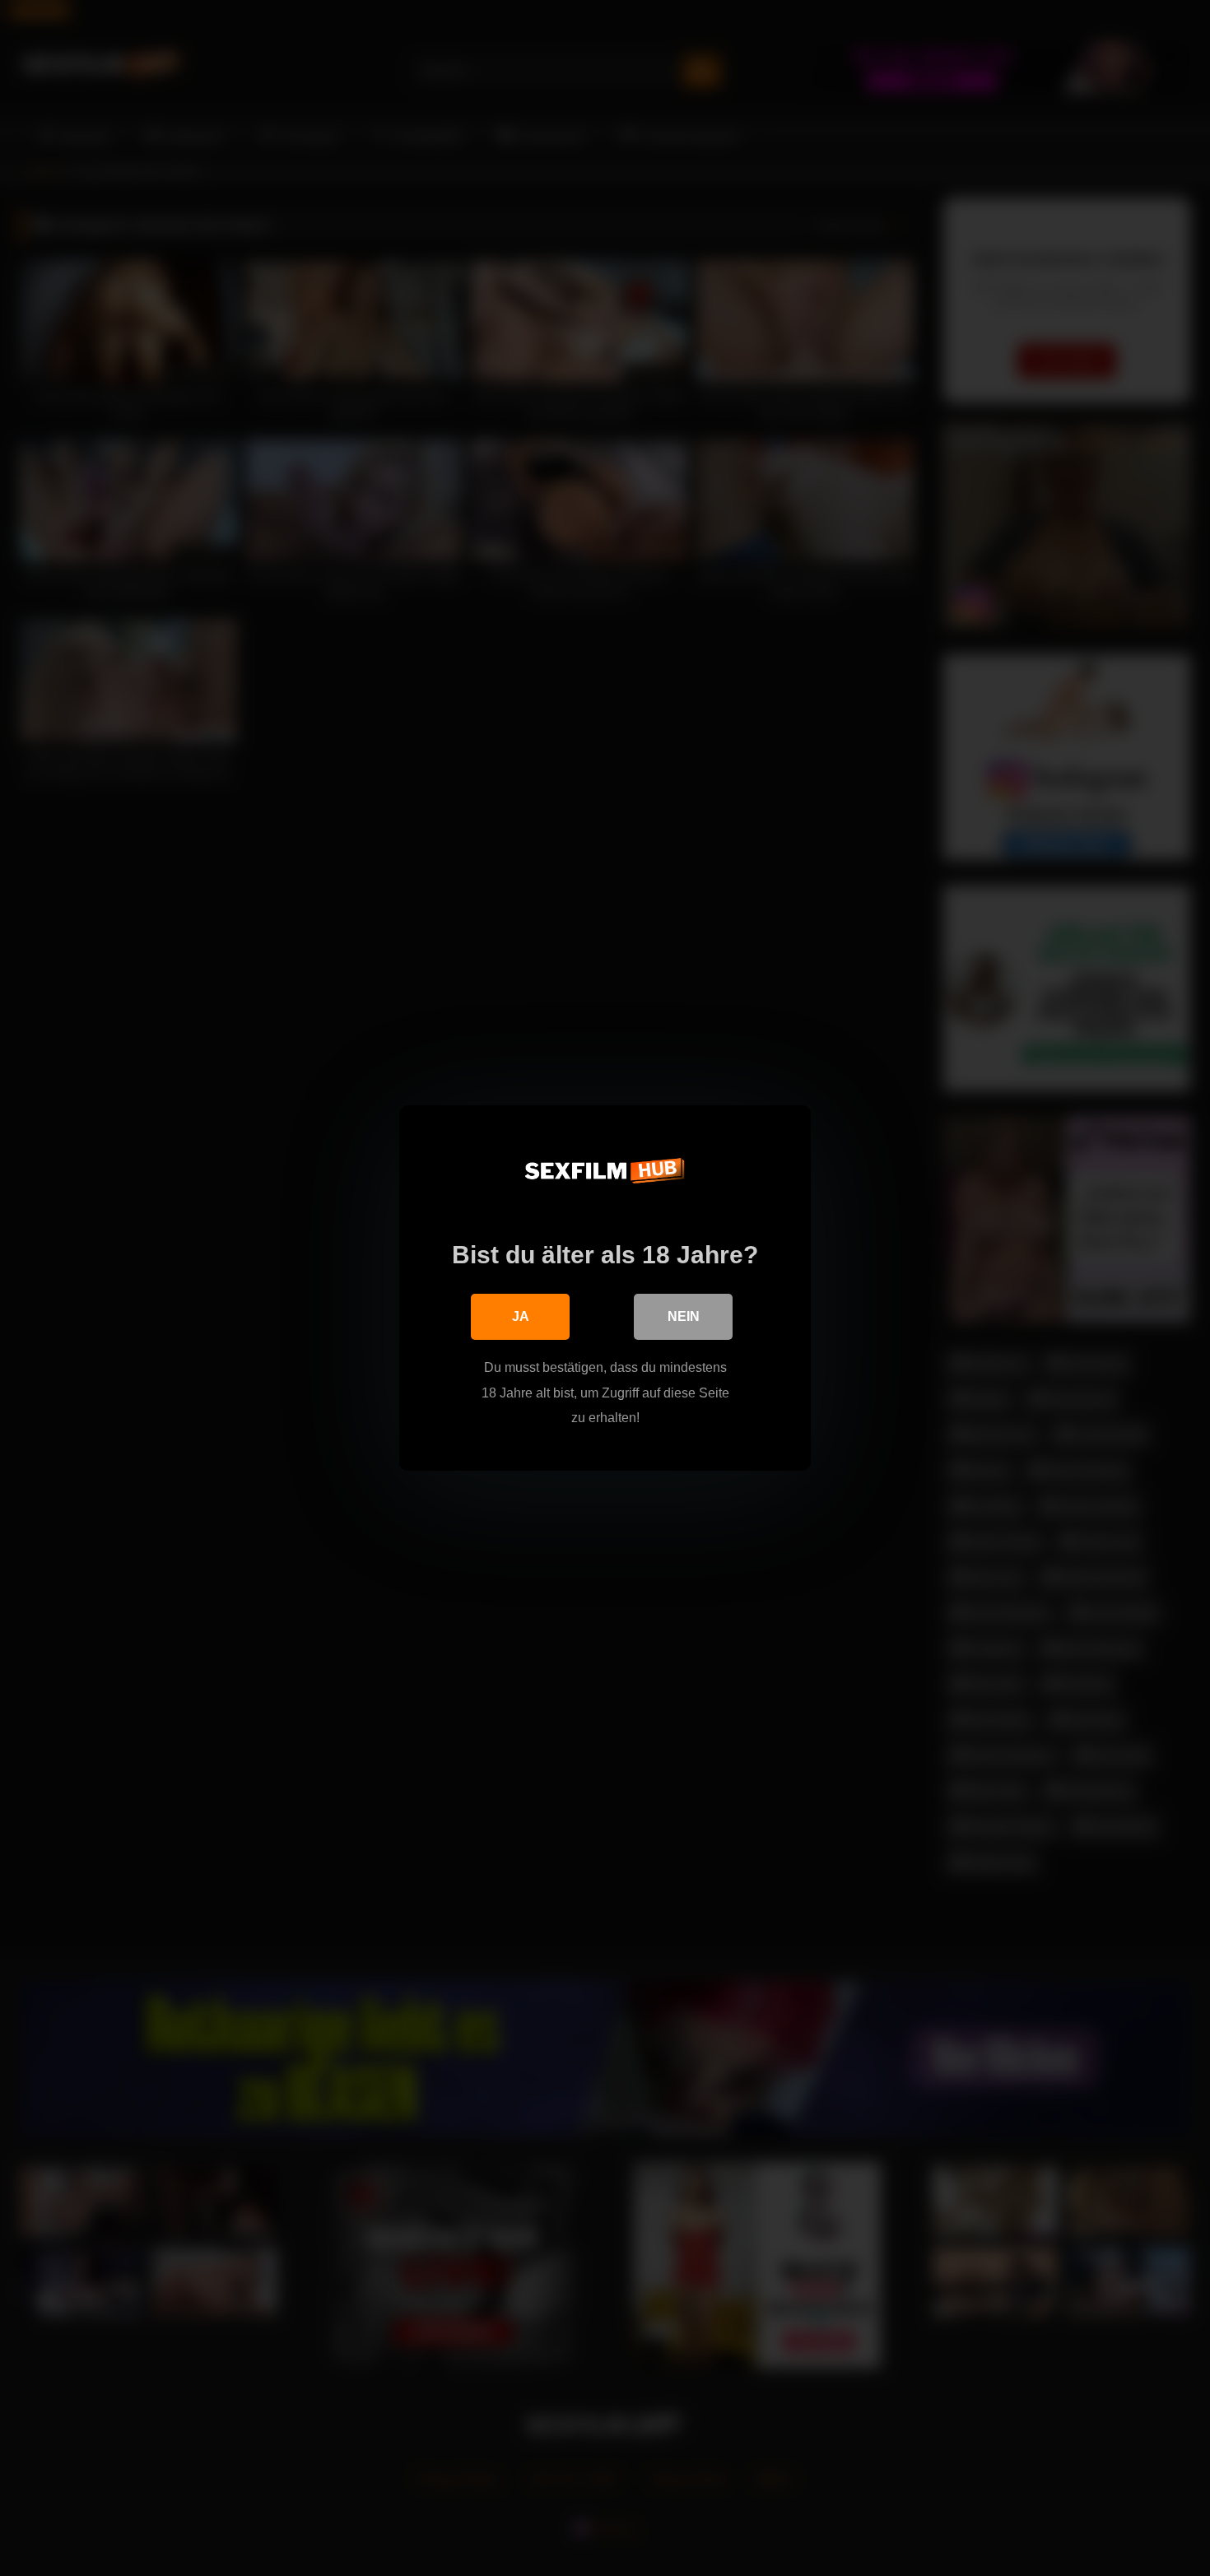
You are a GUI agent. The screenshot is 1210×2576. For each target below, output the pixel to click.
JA (521, 1316)
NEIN (684, 1316)
